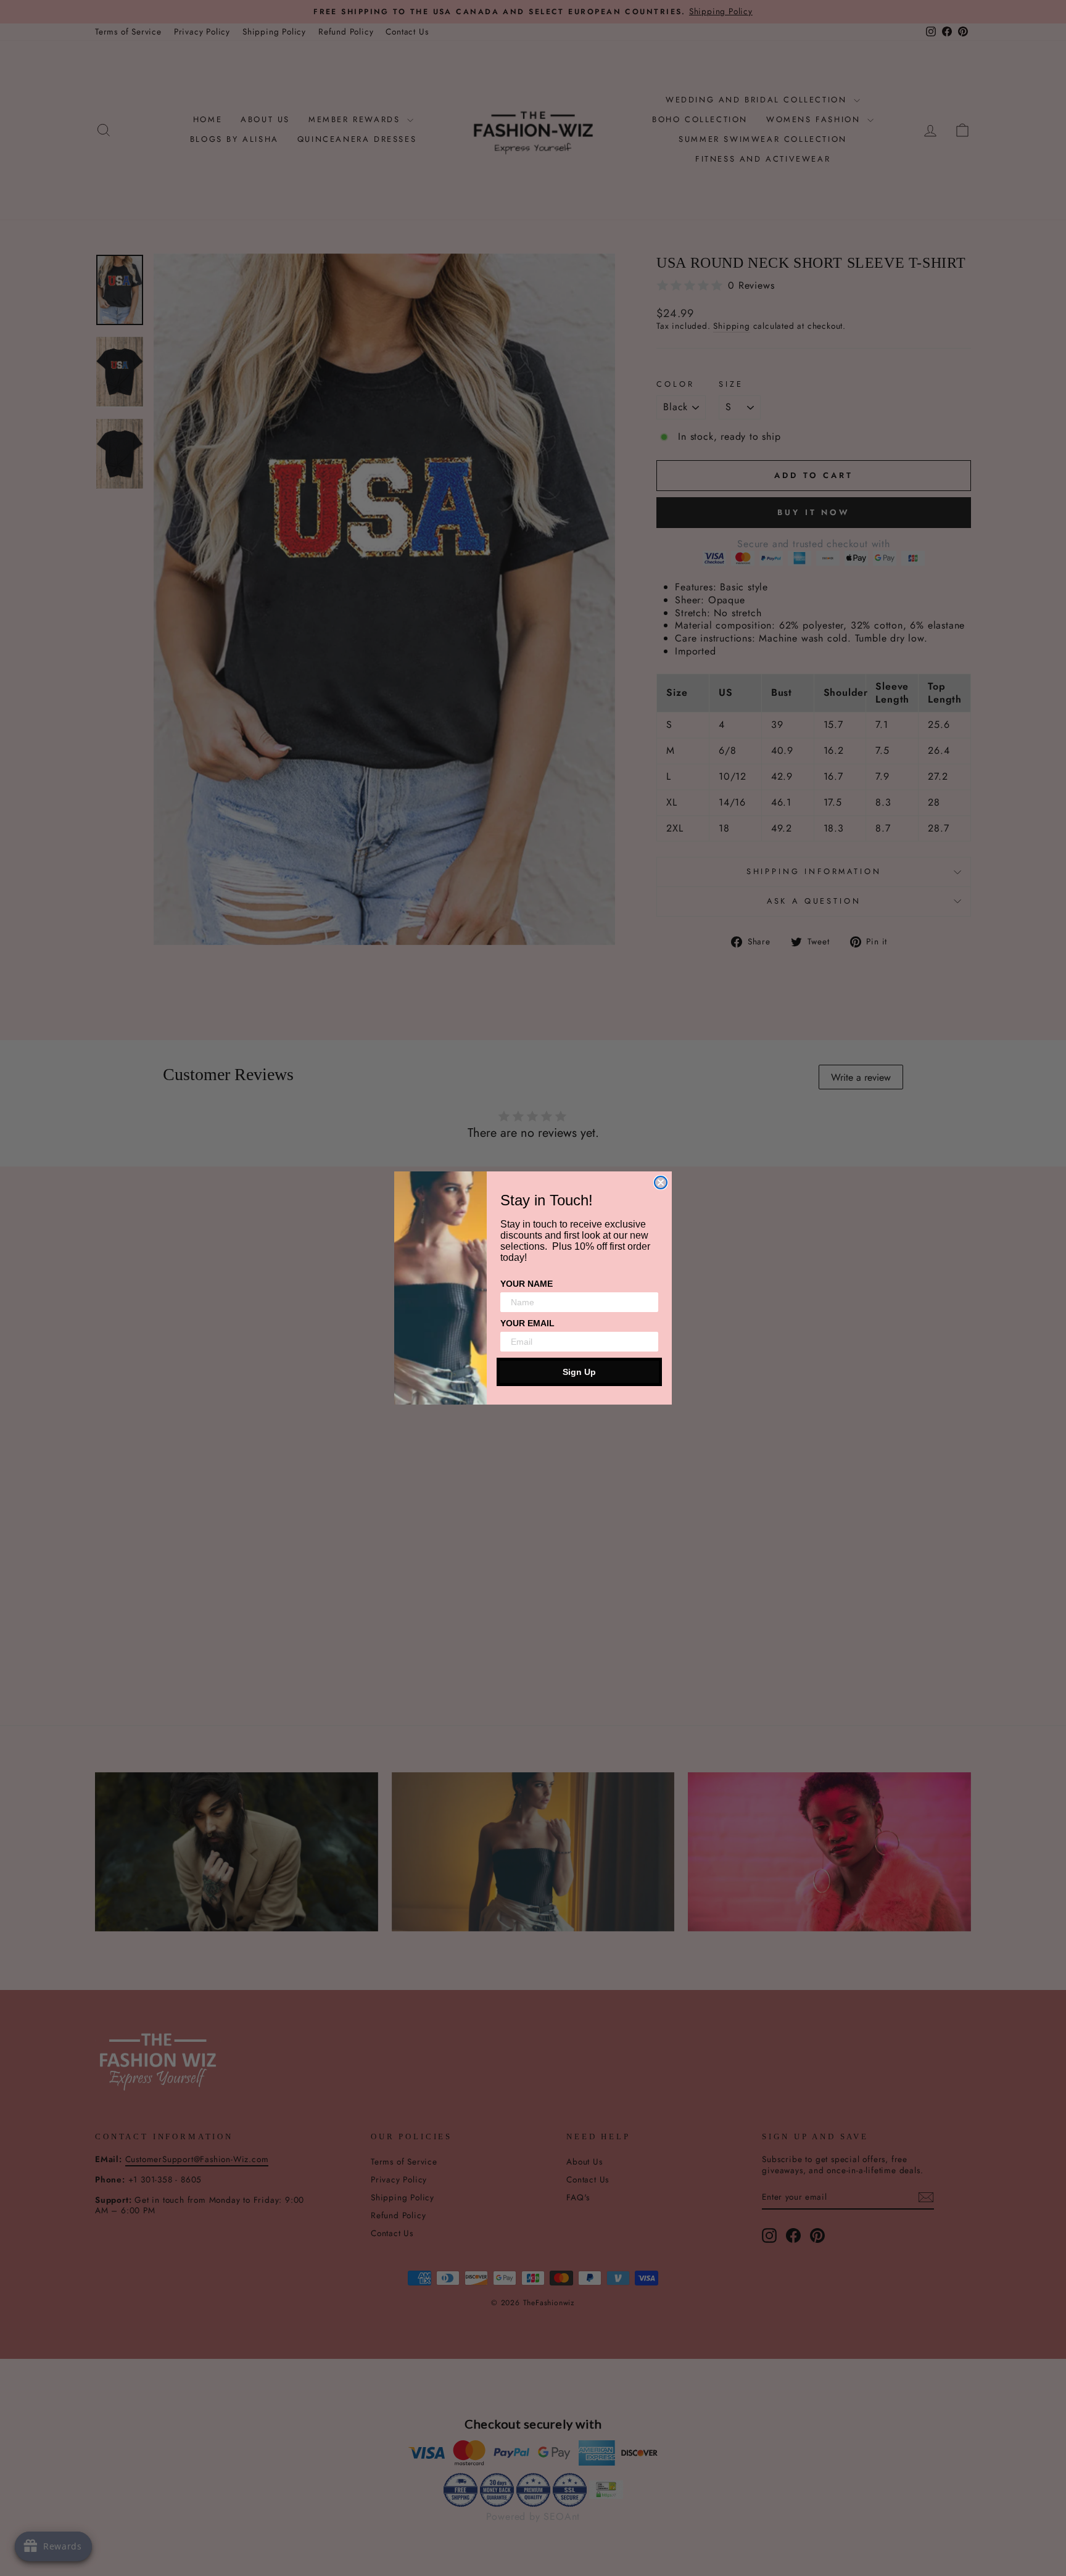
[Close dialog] (661, 1183)
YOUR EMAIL (527, 1323)
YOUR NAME (527, 1284)
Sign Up (579, 1372)
